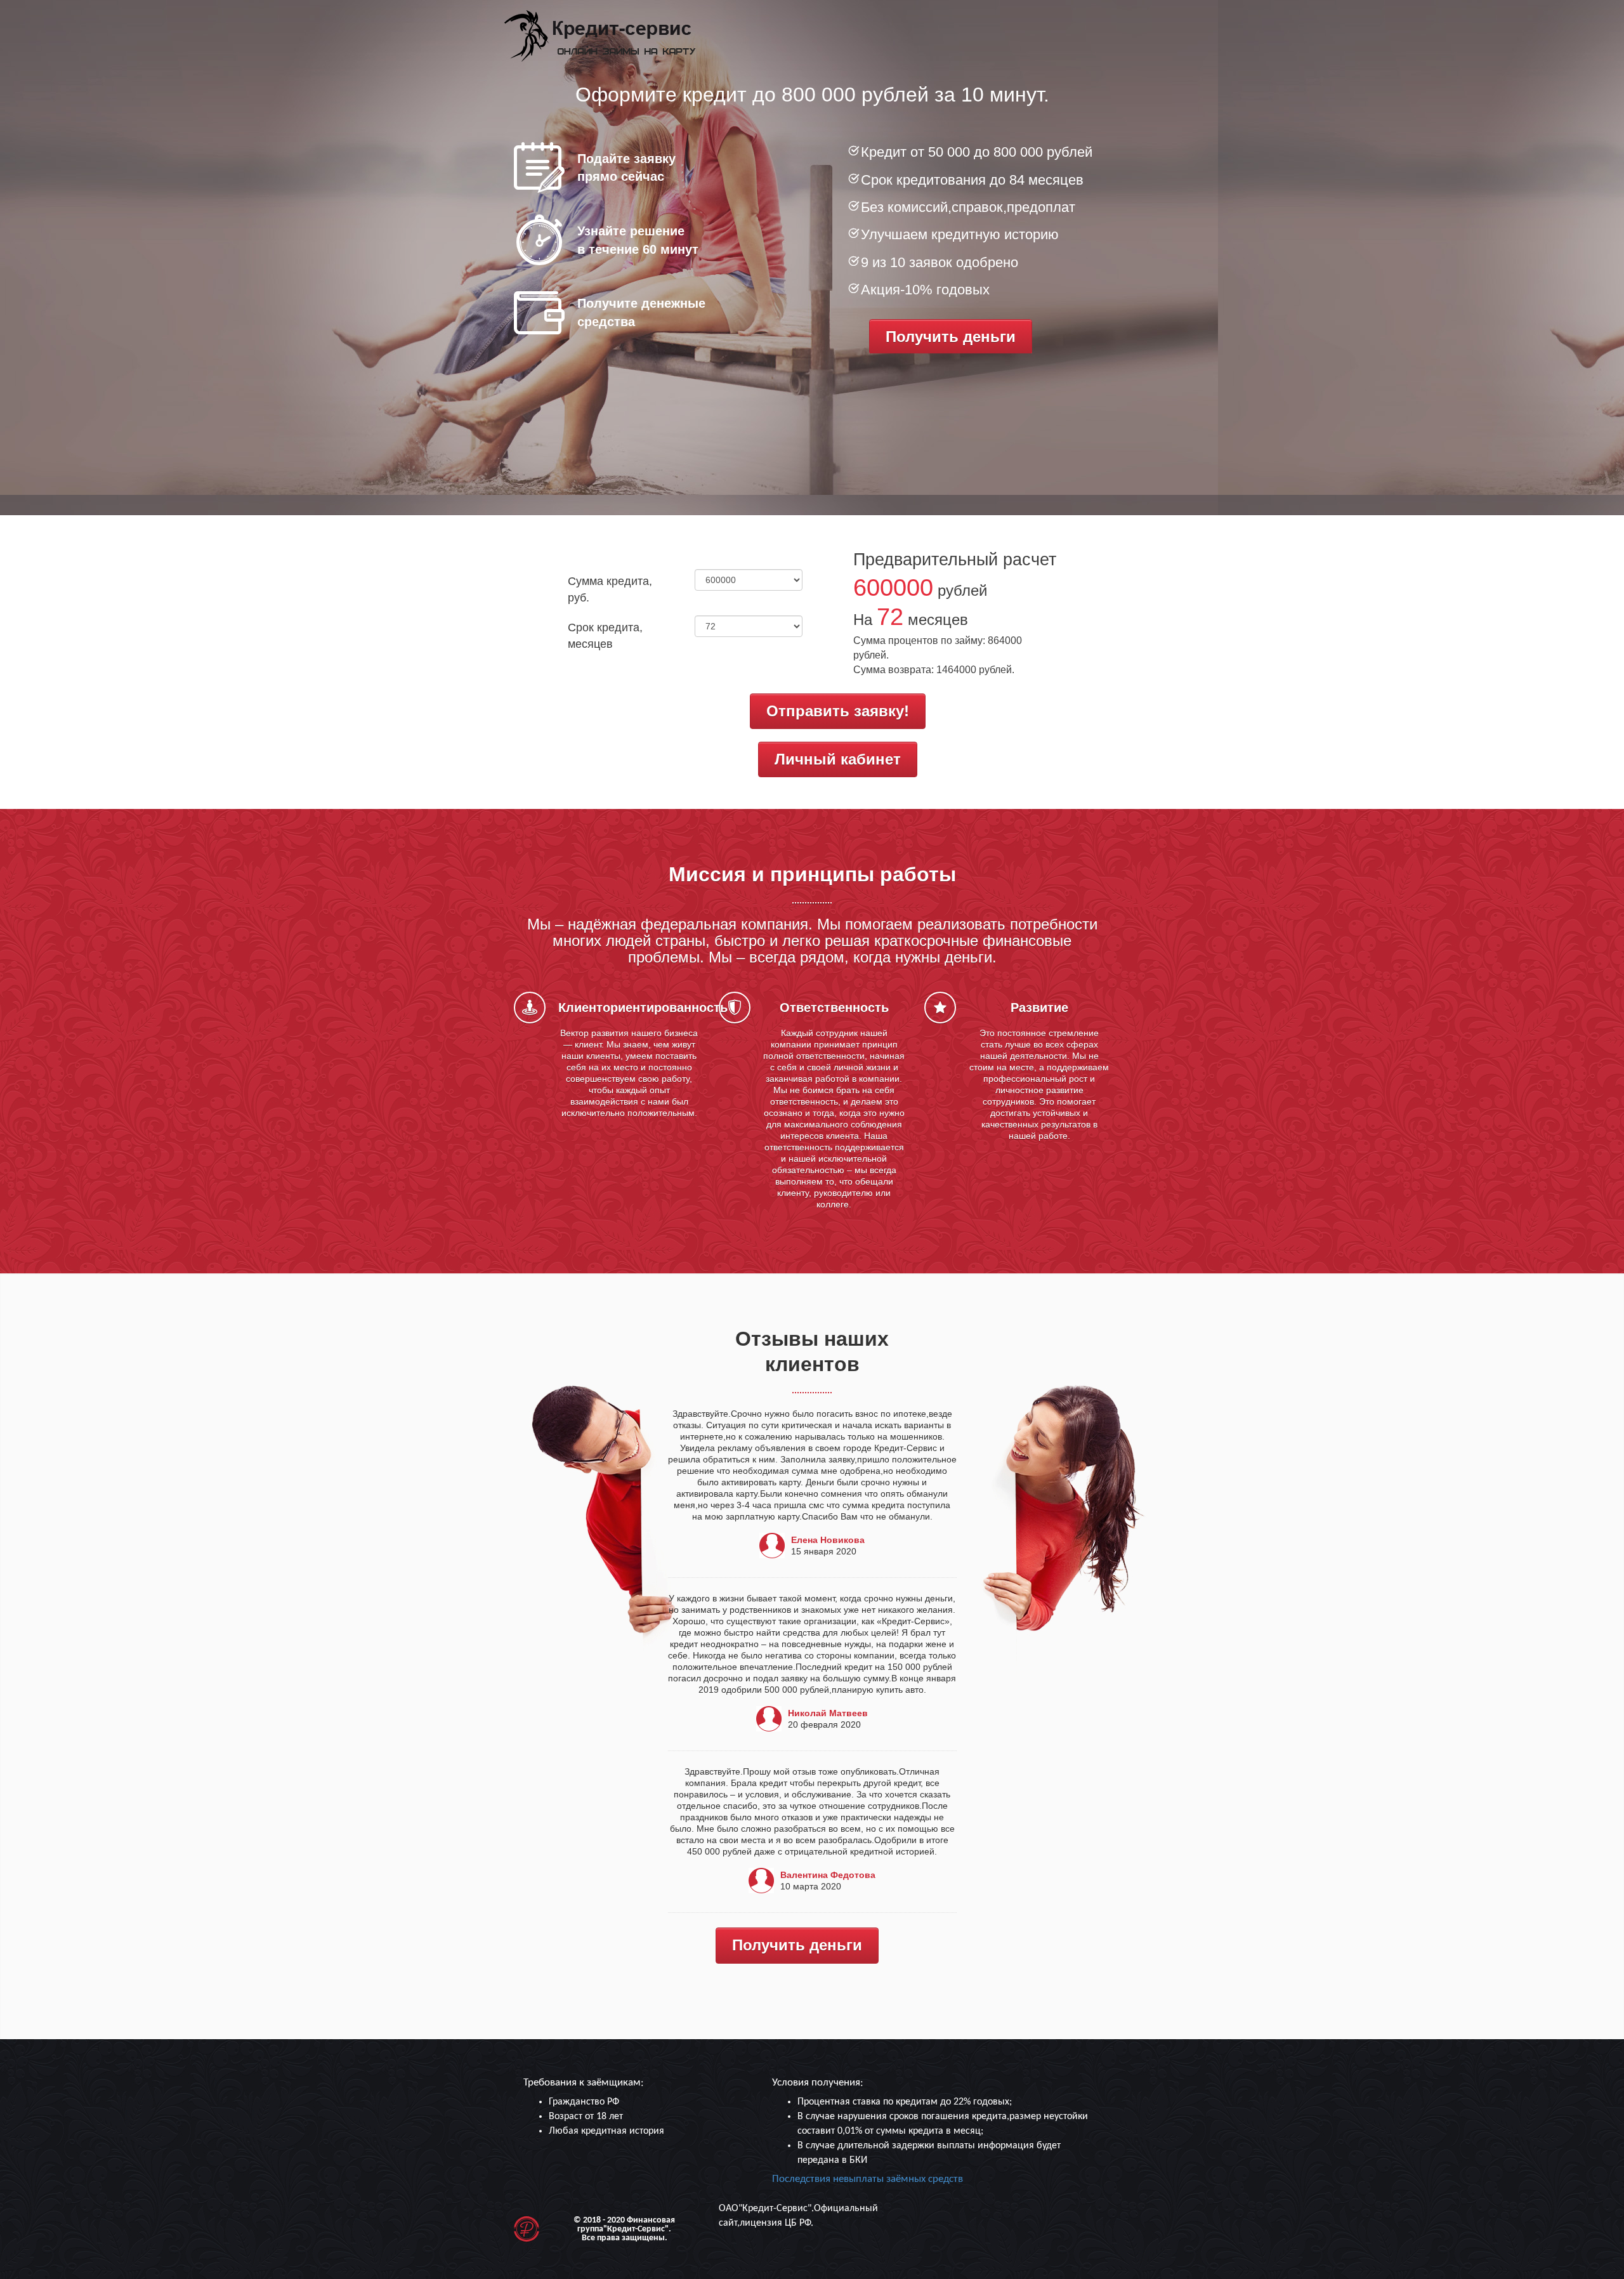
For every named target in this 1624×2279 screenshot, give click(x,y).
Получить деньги (951, 337)
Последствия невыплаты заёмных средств (868, 2179)
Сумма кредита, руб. (610, 589)
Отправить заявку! (838, 711)
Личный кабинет (838, 759)
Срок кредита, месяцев (605, 636)
